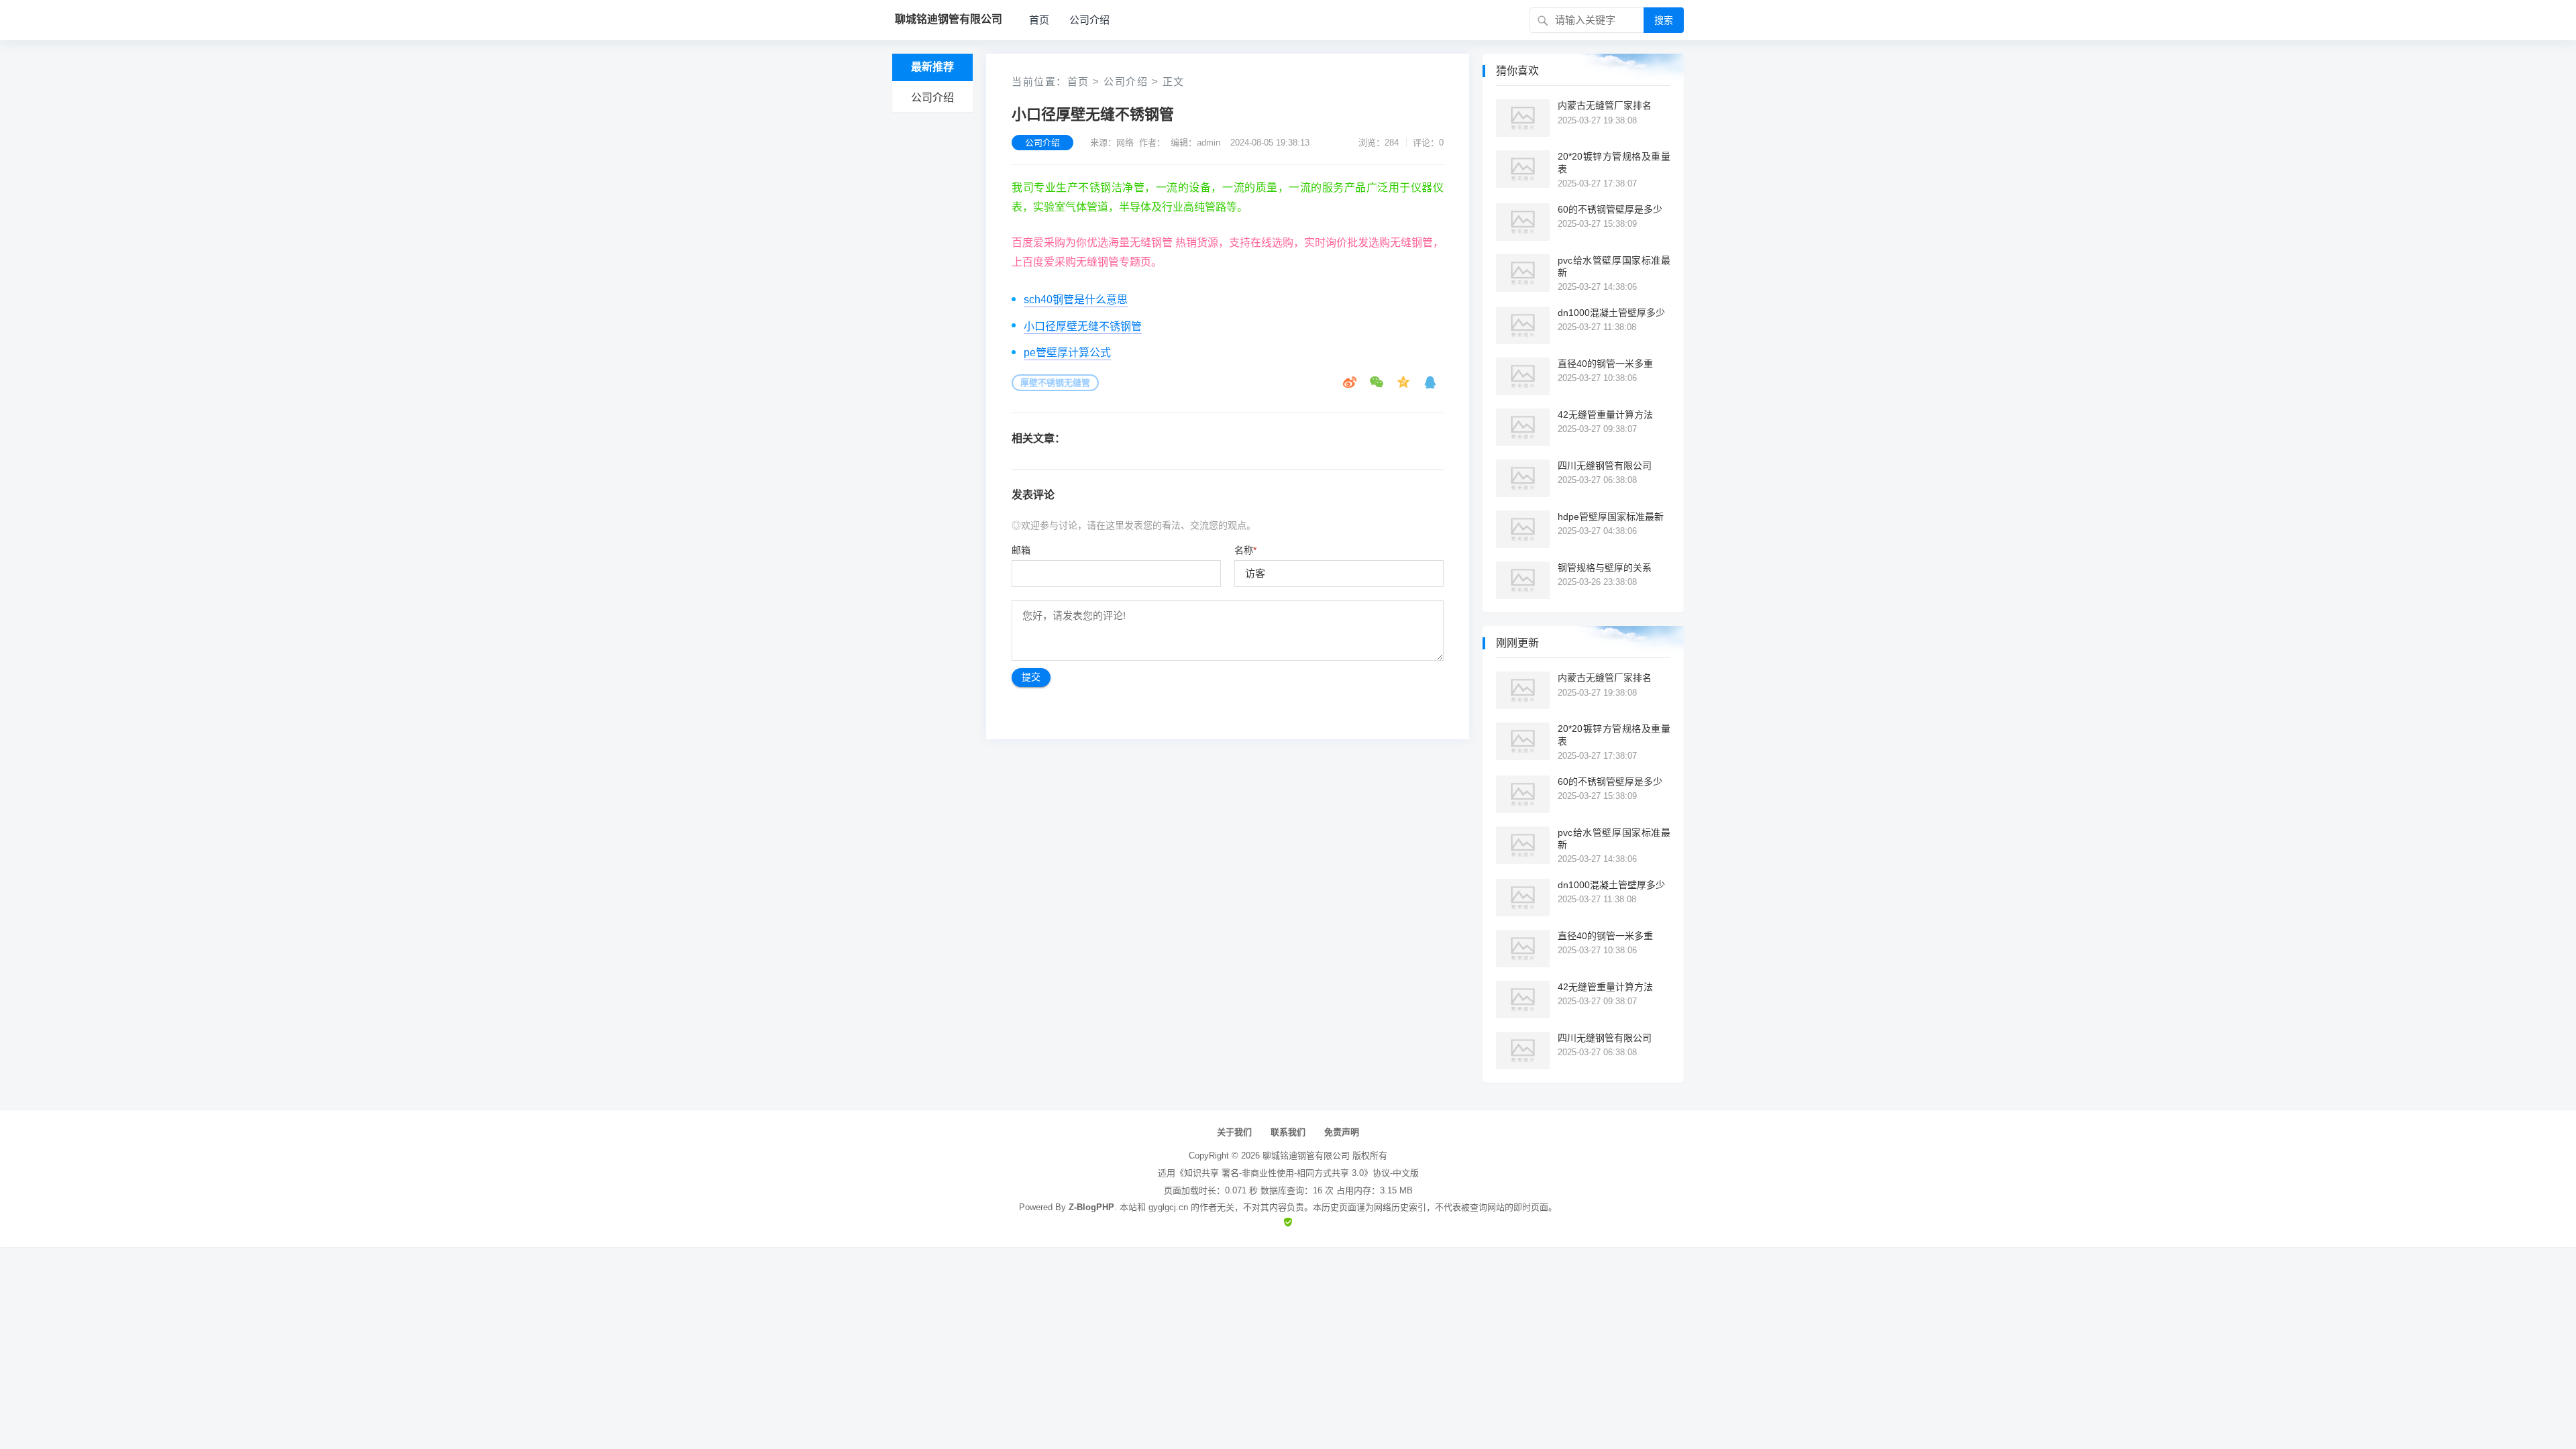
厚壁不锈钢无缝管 (1055, 383)
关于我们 (1234, 1132)
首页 (1039, 20)
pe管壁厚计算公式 (1067, 353)
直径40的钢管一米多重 (1605, 364)
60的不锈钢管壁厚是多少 (1610, 209)
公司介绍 (1089, 20)
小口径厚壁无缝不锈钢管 (1083, 326)
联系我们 (1288, 1132)
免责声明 (1342, 1132)
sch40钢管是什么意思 (1076, 300)
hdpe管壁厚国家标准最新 (1611, 517)
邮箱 (1021, 550)
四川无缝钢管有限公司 (1605, 466)
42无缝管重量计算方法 (1605, 415)
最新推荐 (932, 67)
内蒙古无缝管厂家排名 (1605, 105)
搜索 (1664, 20)
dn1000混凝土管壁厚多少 (1611, 313)
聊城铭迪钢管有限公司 (1306, 1156)
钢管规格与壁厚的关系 (1605, 568)
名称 (1245, 550)
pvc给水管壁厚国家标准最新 (1614, 266)
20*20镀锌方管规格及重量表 (1614, 162)
